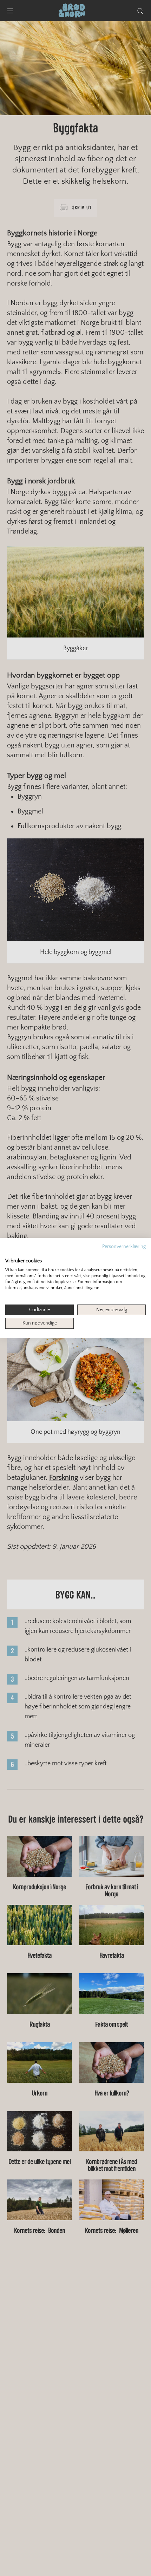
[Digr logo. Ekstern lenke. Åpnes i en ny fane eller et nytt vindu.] (10, 1254)
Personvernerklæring (124, 1247)
